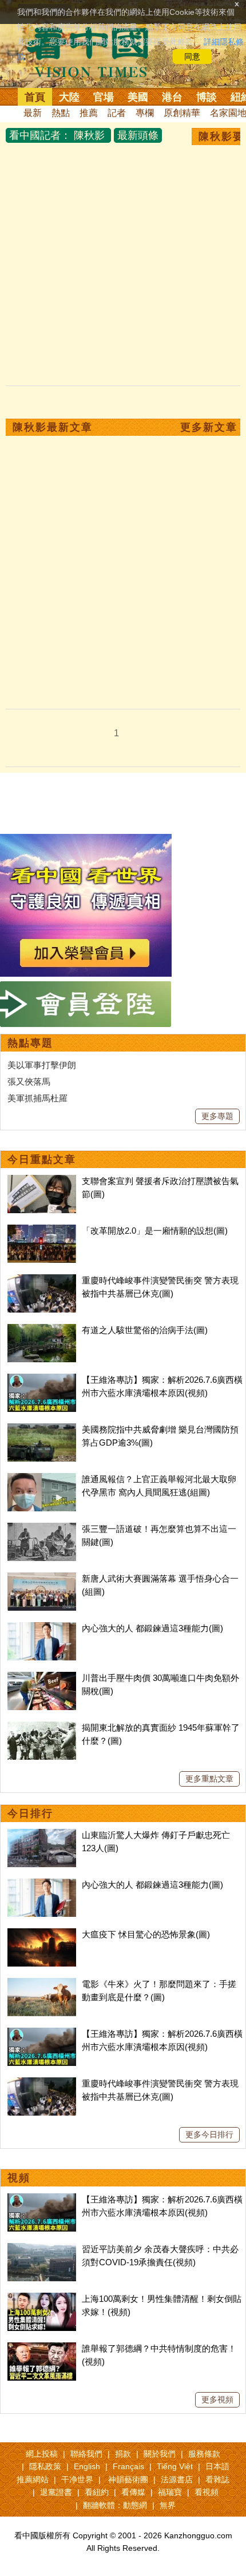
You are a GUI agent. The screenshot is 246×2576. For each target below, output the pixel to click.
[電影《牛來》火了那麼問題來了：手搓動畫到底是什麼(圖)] (42, 1984)
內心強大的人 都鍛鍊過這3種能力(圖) (152, 1628)
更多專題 (217, 1116)
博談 (207, 97)
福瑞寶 (170, 2492)
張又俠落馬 (29, 1082)
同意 (192, 57)
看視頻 (207, 2492)
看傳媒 (133, 2492)
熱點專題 (30, 1043)
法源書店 (177, 2479)
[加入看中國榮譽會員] (86, 840)
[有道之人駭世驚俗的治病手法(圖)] (42, 1330)
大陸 (69, 97)
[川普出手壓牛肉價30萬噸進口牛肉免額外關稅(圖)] (42, 1678)
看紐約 (97, 2492)
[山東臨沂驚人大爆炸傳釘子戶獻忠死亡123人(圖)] (42, 1835)
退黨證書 (56, 2492)
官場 (104, 97)
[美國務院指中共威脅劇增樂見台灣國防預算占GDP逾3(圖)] (42, 1429)
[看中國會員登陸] (86, 1004)
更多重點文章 (209, 1779)
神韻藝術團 (128, 2479)
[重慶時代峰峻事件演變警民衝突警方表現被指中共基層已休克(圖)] (42, 1280)
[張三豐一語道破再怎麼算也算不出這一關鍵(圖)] (42, 1529)
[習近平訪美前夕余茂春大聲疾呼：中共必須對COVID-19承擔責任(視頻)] (42, 2249)
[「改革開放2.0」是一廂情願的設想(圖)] (42, 1231)
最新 (33, 113)
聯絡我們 (86, 2454)
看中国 (94, 51)
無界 (168, 2505)
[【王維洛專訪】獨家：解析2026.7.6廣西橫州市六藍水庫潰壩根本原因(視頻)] (42, 1380)
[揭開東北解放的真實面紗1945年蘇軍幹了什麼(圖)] (42, 1728)
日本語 (217, 2466)
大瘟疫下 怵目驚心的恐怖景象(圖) (146, 1934)
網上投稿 (42, 2454)
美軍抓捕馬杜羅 (37, 1098)
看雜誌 (217, 2479)
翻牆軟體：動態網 (115, 2505)
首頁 (35, 97)
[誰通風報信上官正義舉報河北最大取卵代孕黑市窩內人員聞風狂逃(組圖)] (42, 1479)
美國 (138, 97)
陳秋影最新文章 (53, 427)
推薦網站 (33, 2479)
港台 (172, 97)
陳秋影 (89, 135)
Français (128, 2466)
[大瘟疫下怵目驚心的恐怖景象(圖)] (42, 1934)
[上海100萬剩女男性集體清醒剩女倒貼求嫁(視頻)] (42, 2299)
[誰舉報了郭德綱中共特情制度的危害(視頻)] (42, 2348)
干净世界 (77, 2479)
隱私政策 (45, 2466)
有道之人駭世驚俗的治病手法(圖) (145, 1330)
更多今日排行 (209, 2134)
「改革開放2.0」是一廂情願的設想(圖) (155, 1231)
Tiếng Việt (175, 2466)
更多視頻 (217, 2400)
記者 (117, 113)
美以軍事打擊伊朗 (42, 1065)
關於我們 (160, 2454)
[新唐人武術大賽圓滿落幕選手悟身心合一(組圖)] (42, 1578)
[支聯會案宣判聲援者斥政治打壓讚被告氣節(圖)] (42, 1181)
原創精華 (182, 113)
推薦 (89, 113)
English (87, 2466)
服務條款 (204, 2454)
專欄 (145, 113)
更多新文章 (209, 427)
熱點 (61, 113)
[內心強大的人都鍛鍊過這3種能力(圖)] (42, 1628)
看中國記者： (40, 135)
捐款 (123, 2454)
